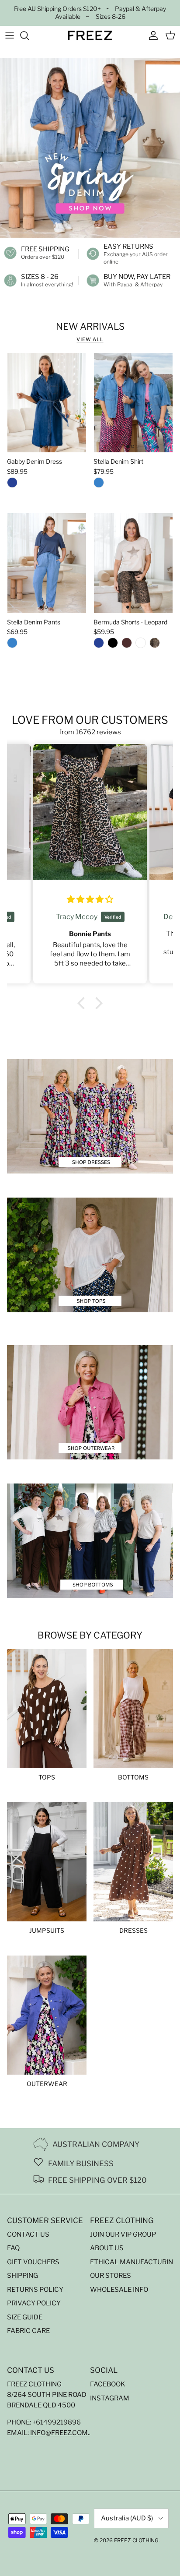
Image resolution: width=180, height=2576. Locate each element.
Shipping (22, 2276)
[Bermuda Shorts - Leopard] (155, 645)
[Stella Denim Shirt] (99, 484)
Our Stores (111, 2276)
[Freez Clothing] (90, 35)
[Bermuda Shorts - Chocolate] (127, 645)
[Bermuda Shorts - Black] (113, 645)
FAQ (13, 2248)
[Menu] (10, 35)
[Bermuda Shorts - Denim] (99, 645)
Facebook (108, 2384)
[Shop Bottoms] (90, 1541)
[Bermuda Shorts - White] (141, 645)
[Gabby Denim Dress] (12, 484)
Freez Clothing (136, 2540)
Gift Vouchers (33, 2262)
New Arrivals (90, 326)
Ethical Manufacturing (134, 2262)
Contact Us (28, 2234)
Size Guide (25, 2317)
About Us (107, 2248)
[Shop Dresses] (90, 1116)
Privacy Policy (34, 2303)
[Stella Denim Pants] (12, 645)
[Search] (29, 35)
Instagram (110, 2398)
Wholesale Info (119, 2290)
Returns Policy (35, 2290)
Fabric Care (28, 2331)
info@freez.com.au (64, 2433)
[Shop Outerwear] (90, 1402)
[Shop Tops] (90, 1255)
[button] (83, 1003)
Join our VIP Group (123, 2234)
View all (90, 339)
